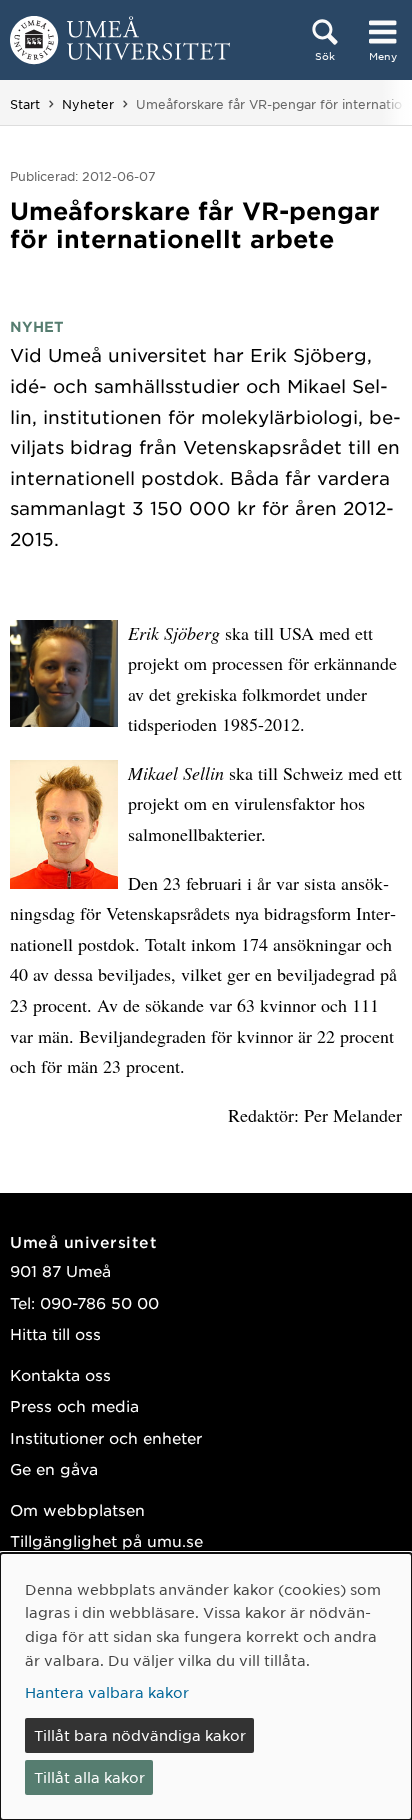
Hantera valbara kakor (107, 1692)
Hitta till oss (55, 1333)
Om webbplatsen (77, 1509)
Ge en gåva (54, 1468)
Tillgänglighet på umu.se (106, 1540)
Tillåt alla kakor (89, 1777)
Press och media (74, 1405)
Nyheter (88, 104)
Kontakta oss (60, 1374)
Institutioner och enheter (106, 1437)
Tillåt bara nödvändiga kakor (140, 1735)
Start (25, 104)
